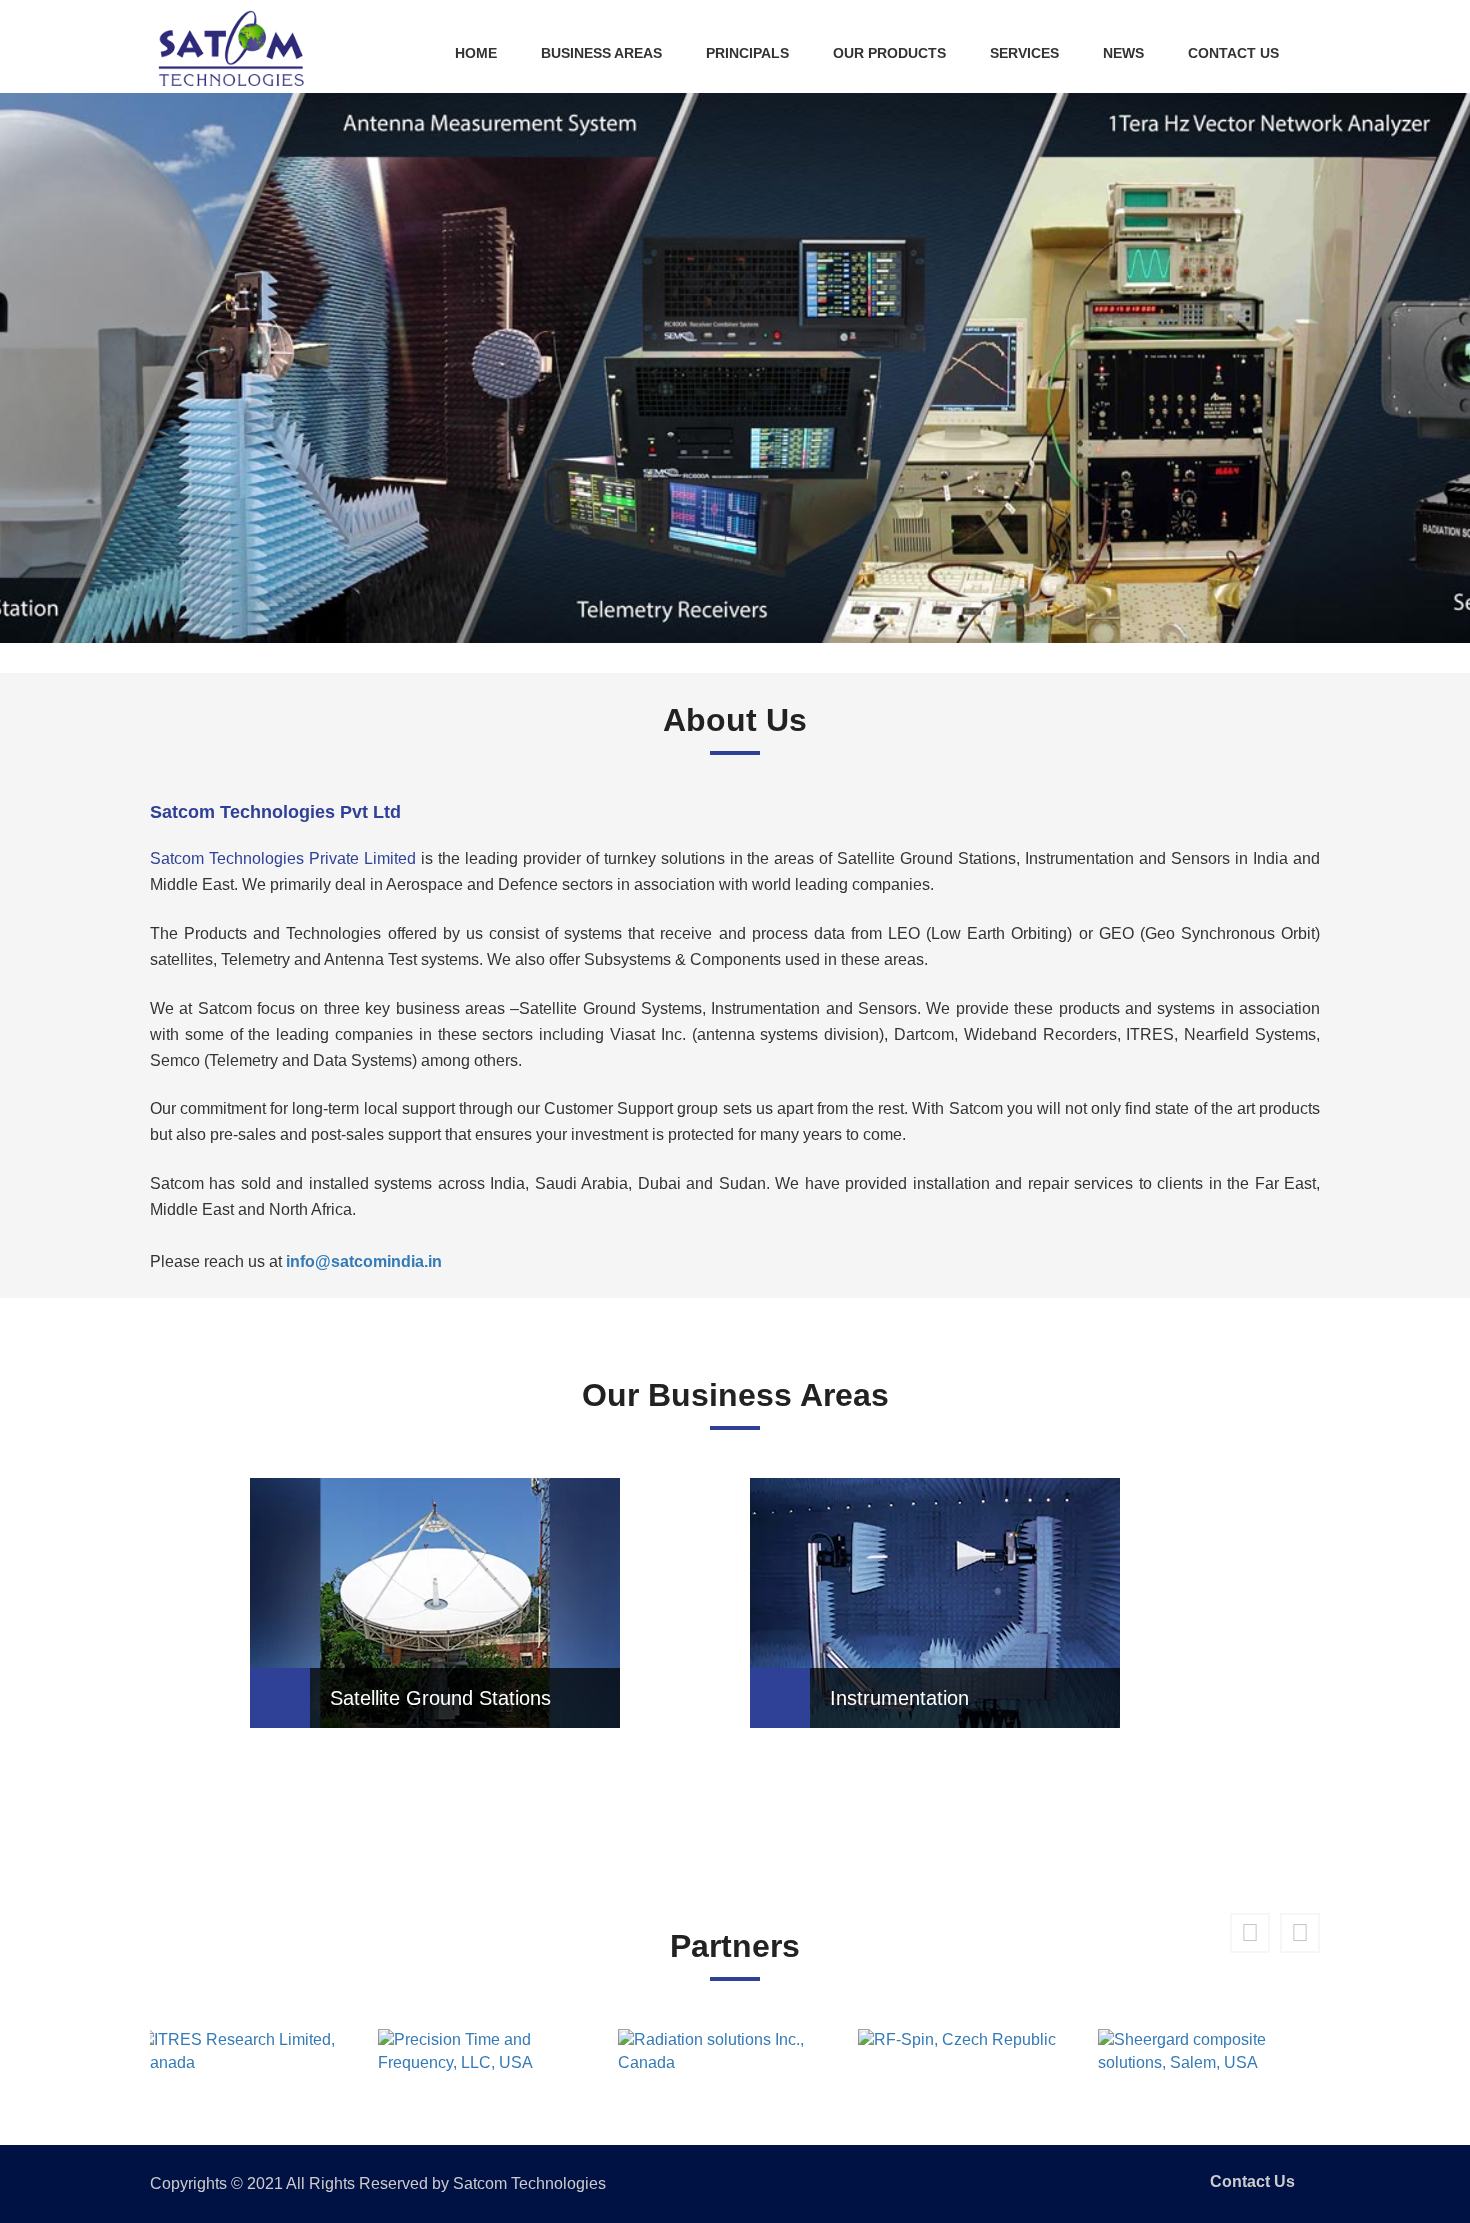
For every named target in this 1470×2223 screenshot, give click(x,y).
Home (476, 53)
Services (1024, 53)
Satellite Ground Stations (440, 1698)
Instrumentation (899, 1698)
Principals (747, 53)
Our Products (889, 53)
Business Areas (601, 53)
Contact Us (1233, 53)
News (1123, 53)
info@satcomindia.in (364, 1261)
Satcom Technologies (529, 2183)
